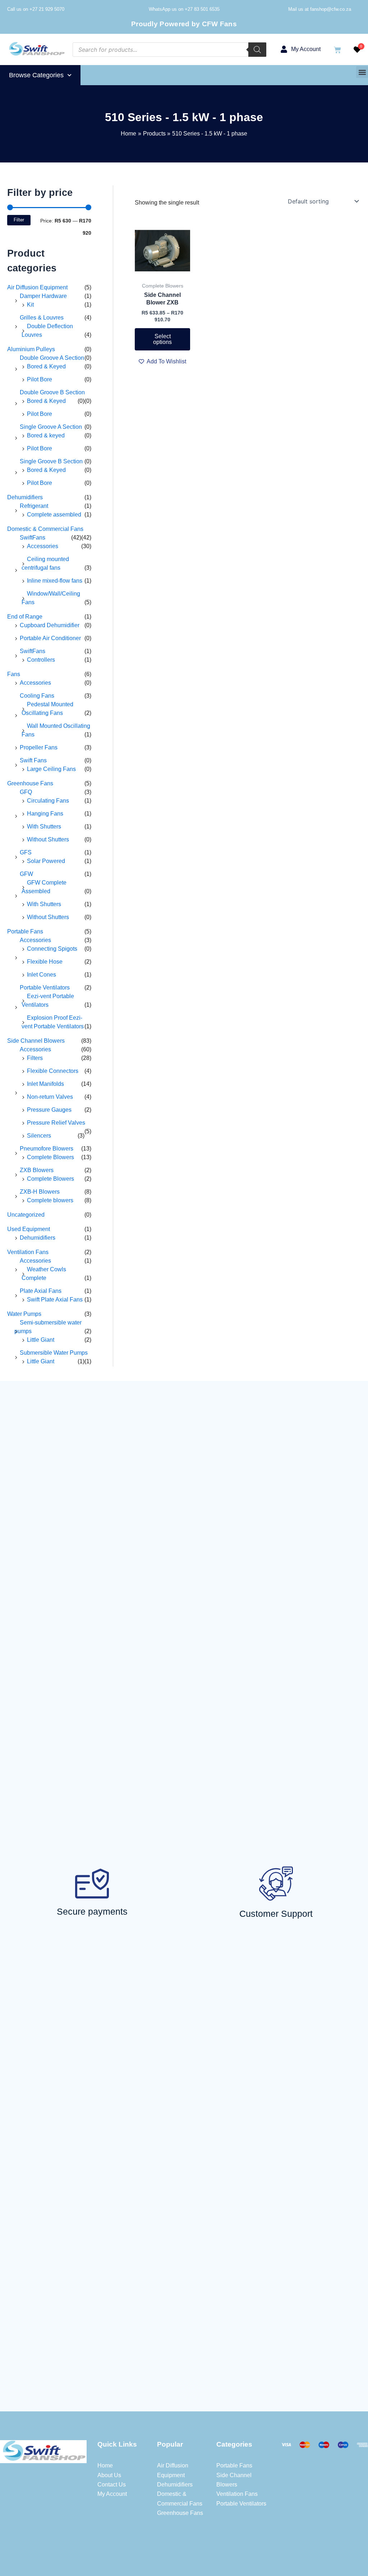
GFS (26, 852)
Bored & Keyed (46, 366)
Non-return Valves (50, 1097)
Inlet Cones (42, 975)
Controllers (41, 660)
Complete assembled (54, 515)
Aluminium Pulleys (31, 349)
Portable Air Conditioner (50, 638)
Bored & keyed (46, 435)
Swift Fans (33, 760)
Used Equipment (29, 1229)
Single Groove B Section (51, 461)
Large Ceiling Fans (51, 769)
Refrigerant (34, 506)
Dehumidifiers (25, 497)
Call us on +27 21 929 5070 (36, 9)
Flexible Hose (45, 962)
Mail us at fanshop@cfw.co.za (320, 9)
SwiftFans (33, 538)
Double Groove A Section (52, 358)
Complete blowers (50, 1200)
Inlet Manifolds (45, 1084)
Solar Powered (46, 861)
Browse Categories (36, 75)
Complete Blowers (50, 1157)
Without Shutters (48, 839)
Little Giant (41, 1340)
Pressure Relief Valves (56, 1123)
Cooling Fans (37, 696)
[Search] (257, 50)
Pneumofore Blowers (47, 1149)
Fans (14, 674)
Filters (35, 1058)
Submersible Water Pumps (54, 1353)
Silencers (39, 1136)
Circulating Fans (48, 801)
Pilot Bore (40, 379)
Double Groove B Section (52, 392)
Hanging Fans (45, 814)
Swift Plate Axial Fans (55, 1300)
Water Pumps (24, 1314)
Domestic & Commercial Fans (45, 529)
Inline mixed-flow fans (55, 581)
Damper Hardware (43, 296)
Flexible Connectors (53, 1071)
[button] (362, 72)
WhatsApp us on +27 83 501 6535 (184, 9)
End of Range (25, 617)
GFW (26, 874)
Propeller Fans (39, 747)
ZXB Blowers (37, 1170)
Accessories (43, 546)
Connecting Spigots (52, 949)
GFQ (26, 792)
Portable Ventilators (45, 988)
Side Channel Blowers (36, 1041)
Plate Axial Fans (41, 1291)
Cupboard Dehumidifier (50, 625)
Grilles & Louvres (42, 318)
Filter (19, 220)
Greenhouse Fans (30, 783)
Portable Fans (25, 931)
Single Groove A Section (51, 427)
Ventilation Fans (28, 1252)
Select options (162, 339)
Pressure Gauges (49, 1110)
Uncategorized (26, 1215)
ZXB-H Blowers (40, 1192)
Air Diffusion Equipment (37, 287)
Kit (30, 305)
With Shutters (44, 826)
